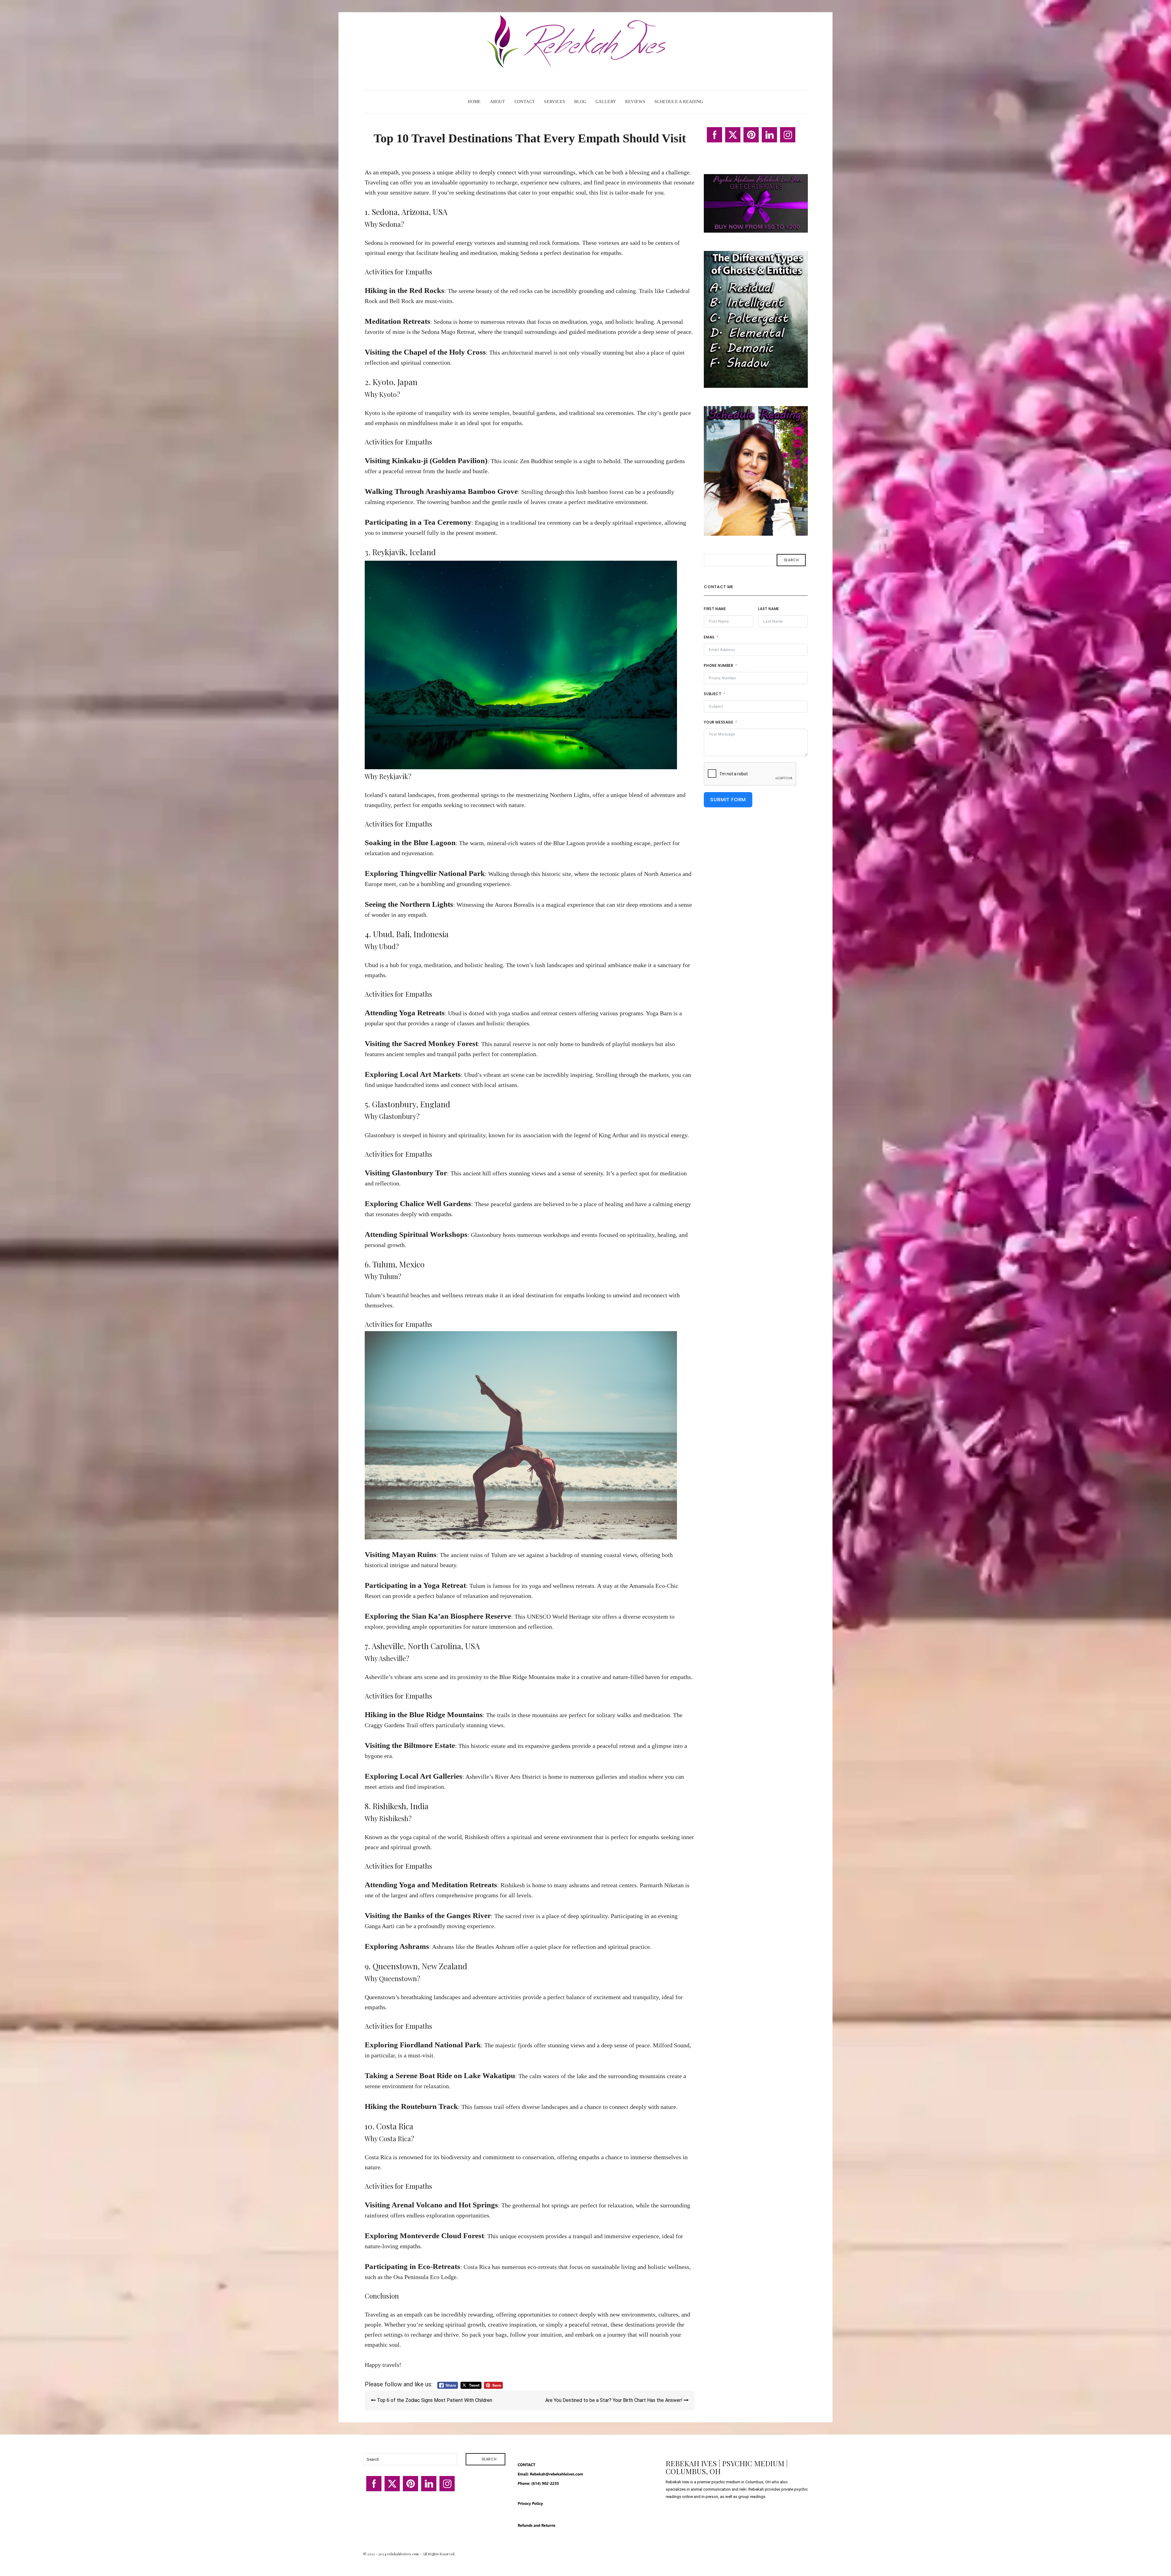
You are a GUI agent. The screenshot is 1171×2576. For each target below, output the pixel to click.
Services (555, 102)
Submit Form (728, 800)
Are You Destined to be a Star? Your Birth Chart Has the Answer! (614, 2400)
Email (709, 637)
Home (474, 102)
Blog (580, 102)
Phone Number (718, 665)
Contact (525, 102)
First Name (715, 609)
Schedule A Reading (679, 102)
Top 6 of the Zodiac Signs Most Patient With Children (434, 2400)
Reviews (635, 102)
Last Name (768, 609)
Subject (713, 694)
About (498, 102)
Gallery (606, 102)
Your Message (718, 722)
